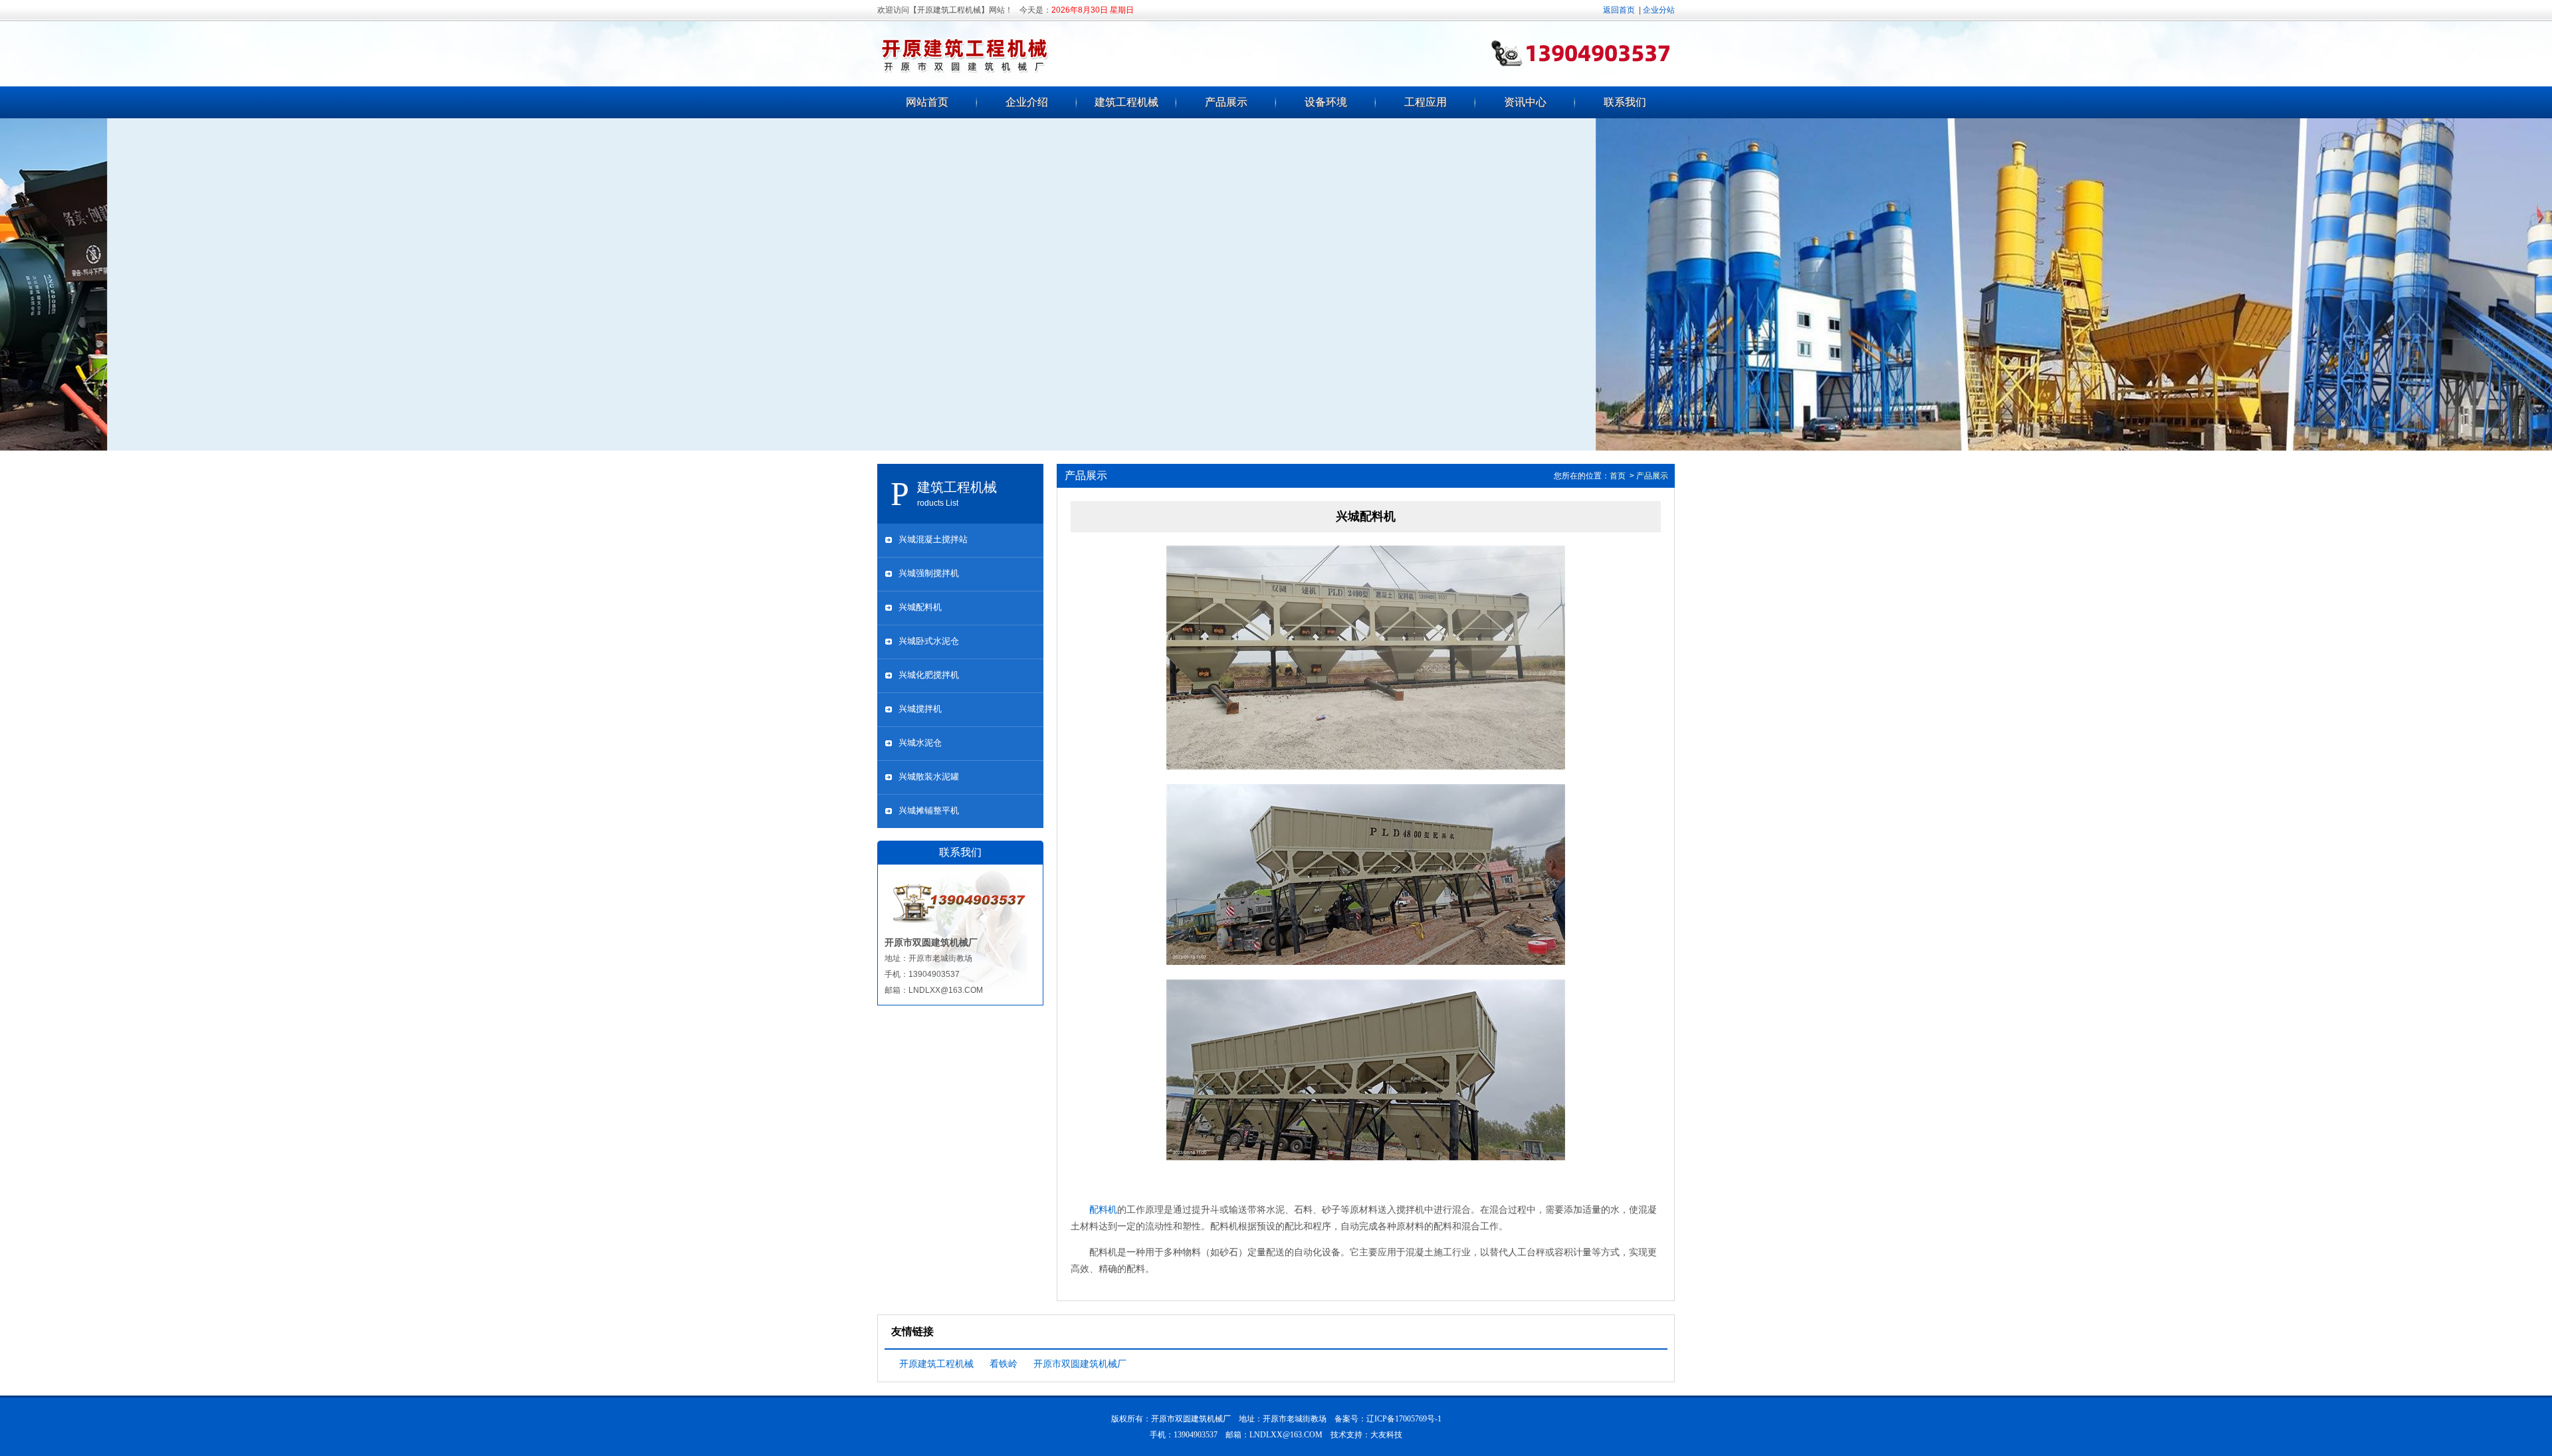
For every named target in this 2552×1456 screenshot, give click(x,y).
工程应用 (1426, 102)
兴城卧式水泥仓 (929, 641)
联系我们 (1625, 102)
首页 (1618, 476)
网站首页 (927, 102)
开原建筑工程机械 (936, 1364)
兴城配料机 (920, 607)
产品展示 (1226, 102)
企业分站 (1659, 10)
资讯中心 (1525, 102)
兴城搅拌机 (920, 709)
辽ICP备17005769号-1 (1404, 1419)
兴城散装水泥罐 (929, 777)
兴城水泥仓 (920, 743)
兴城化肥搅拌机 (929, 675)
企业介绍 (1027, 102)
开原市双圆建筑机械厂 (1080, 1364)
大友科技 (1386, 1435)
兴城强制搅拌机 (929, 573)
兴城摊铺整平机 (929, 810)
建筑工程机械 (1126, 102)
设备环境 (1326, 102)
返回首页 (1619, 10)
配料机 (1103, 1209)
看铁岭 (1004, 1364)
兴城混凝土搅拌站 (933, 539)
